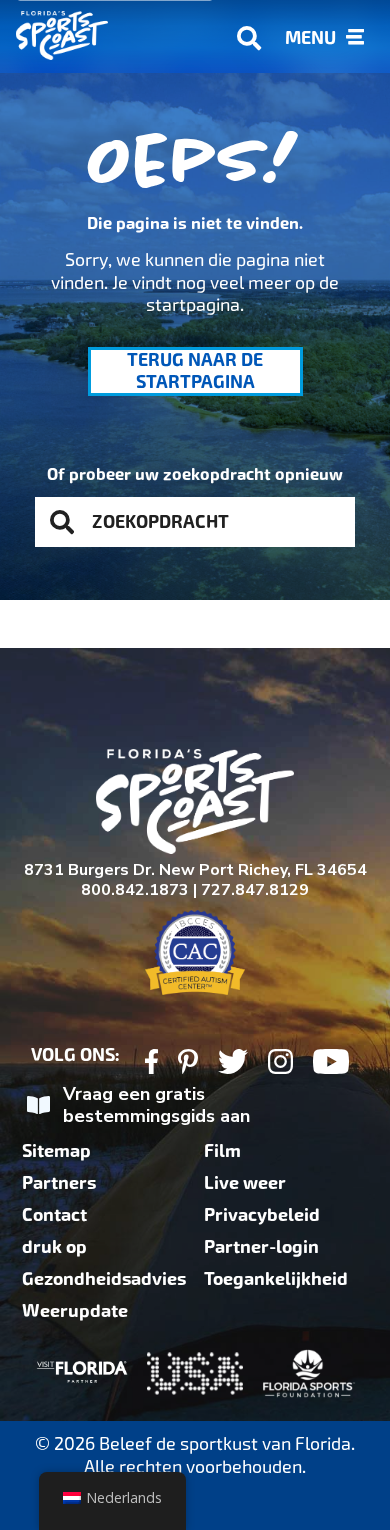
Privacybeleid (262, 1215)
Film (222, 1151)
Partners (59, 1183)
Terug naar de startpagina (195, 371)
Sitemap (56, 1151)
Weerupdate (75, 1311)
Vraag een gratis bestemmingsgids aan (156, 1105)
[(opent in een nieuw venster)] (151, 1064)
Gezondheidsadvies (104, 1279)
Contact (54, 1215)
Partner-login (261, 1247)
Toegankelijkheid (276, 1279)
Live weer (245, 1183)
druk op (54, 1247)
